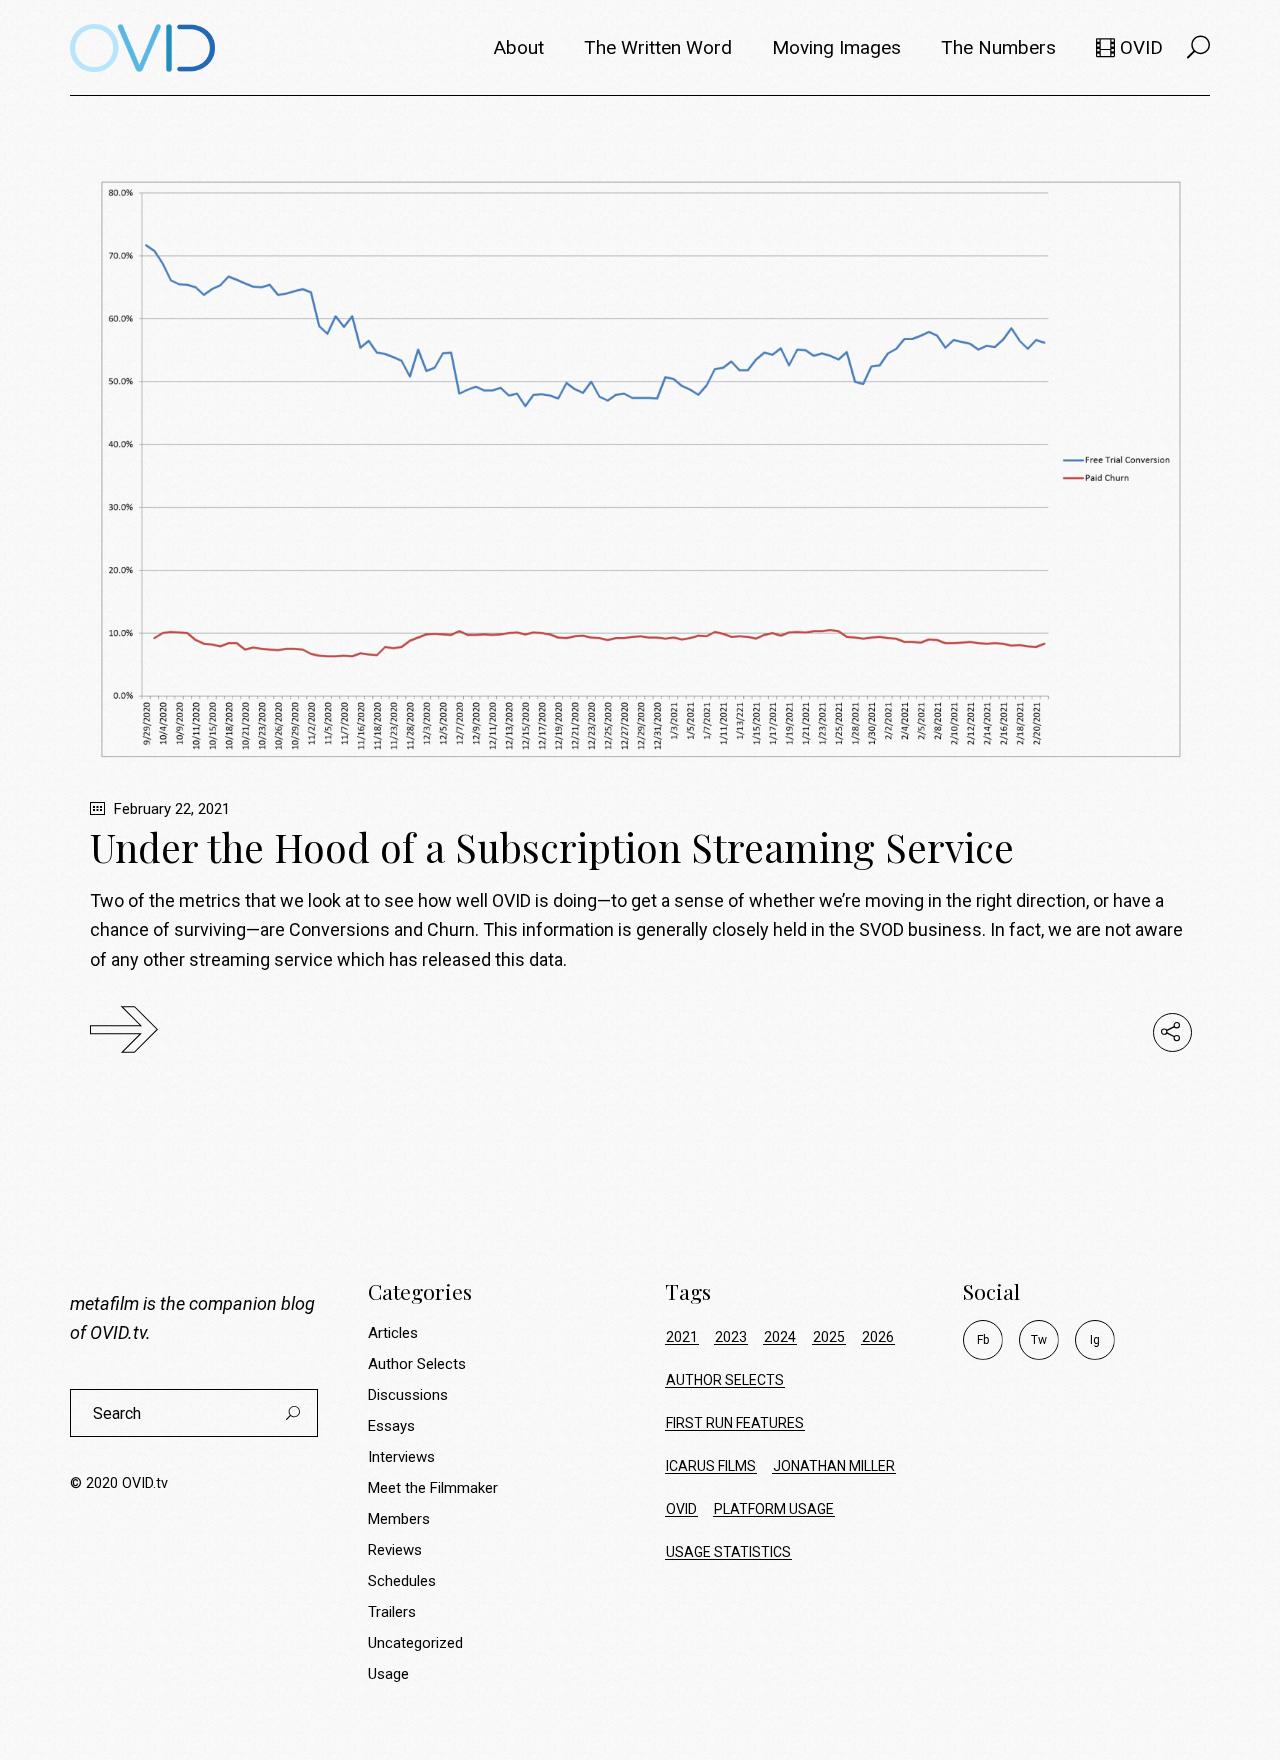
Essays (391, 1426)
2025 (829, 1337)
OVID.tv (118, 1332)
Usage (388, 1674)
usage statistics (728, 1552)
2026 (878, 1337)
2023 (731, 1337)
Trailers (392, 1612)
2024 (780, 1337)
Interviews (401, 1457)
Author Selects (417, 1364)
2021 (682, 1337)
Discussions (408, 1395)
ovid (681, 1509)
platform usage (774, 1509)
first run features (735, 1423)
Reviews (395, 1550)
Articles (393, 1333)
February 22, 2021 (170, 809)
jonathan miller (834, 1466)
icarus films (711, 1466)
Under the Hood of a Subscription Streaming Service (552, 847)
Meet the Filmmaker (433, 1488)
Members (399, 1519)
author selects (725, 1380)
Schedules (402, 1581)
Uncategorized (415, 1643)
